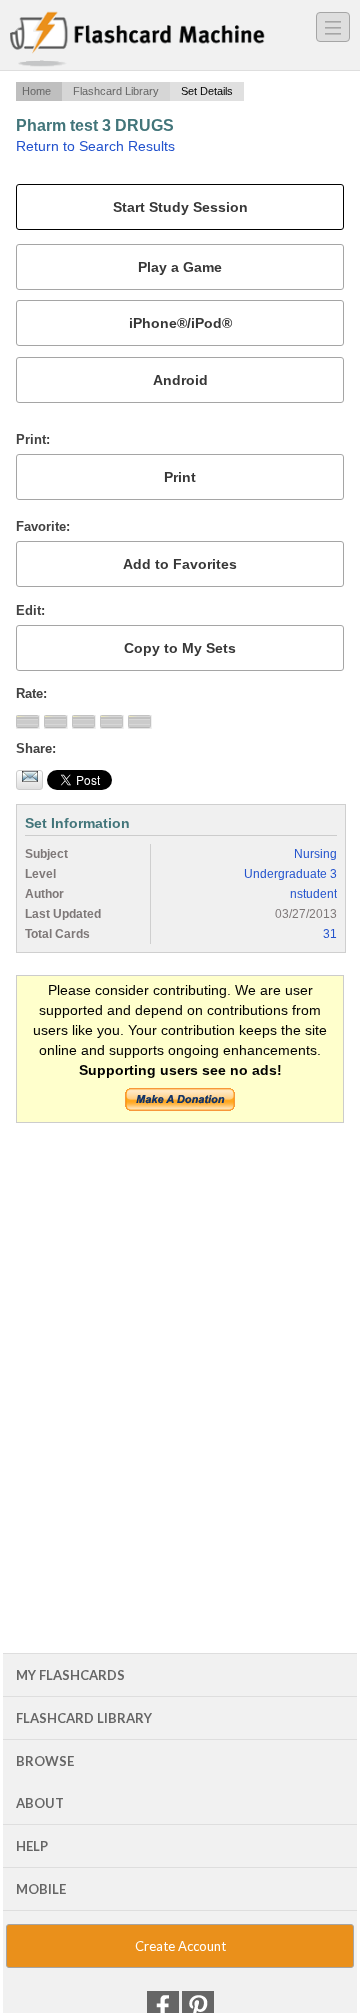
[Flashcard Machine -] (137, 40)
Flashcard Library (116, 91)
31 (330, 934)
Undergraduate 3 (290, 874)
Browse (45, 1761)
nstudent (313, 894)
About (40, 1803)
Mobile (41, 1889)
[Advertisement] (180, 1325)
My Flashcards (70, 1675)
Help (32, 1846)
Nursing (315, 854)
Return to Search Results (95, 146)
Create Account (180, 1946)
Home (36, 91)
